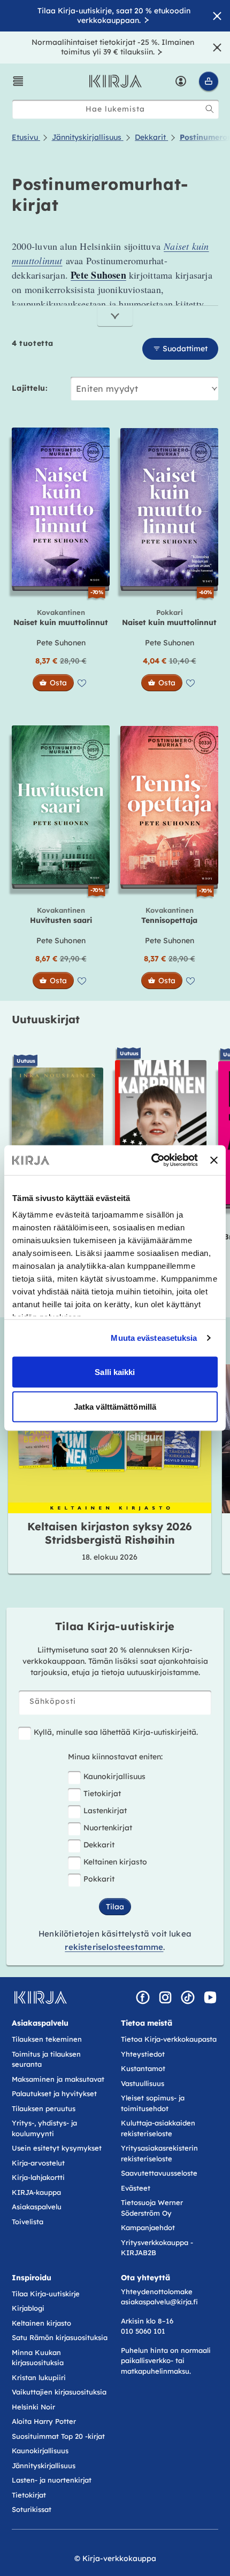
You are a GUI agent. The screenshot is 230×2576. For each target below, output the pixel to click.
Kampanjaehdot (148, 2227)
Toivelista (28, 2222)
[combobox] (116, 109)
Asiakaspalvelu (37, 2207)
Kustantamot (143, 2068)
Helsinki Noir (33, 2407)
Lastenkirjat (105, 1811)
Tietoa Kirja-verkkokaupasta (169, 2039)
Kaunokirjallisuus (114, 1776)
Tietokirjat (102, 1793)
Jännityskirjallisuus (44, 2466)
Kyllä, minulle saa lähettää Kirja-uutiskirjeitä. (116, 1732)
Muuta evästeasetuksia (154, 1338)
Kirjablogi (28, 2308)
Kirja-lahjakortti (38, 2177)
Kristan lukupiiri (39, 2377)
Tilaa (115, 1907)
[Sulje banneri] (214, 1160)
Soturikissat (32, 2509)
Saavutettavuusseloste (159, 2173)
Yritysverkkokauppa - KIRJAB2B (157, 2248)
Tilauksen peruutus (44, 2108)
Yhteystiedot (143, 2054)
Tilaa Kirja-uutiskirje (46, 2294)
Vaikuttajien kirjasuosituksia (59, 2392)
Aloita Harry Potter (44, 2421)
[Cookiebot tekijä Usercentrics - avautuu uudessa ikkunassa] (151, 1160)
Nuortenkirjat (108, 1828)
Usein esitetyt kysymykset (57, 2148)
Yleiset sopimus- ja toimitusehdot (153, 2103)
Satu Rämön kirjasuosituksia (60, 2337)
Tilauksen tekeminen (47, 2039)
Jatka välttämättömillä (115, 1407)
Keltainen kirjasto (115, 1862)
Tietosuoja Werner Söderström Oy (152, 2208)
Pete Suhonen (61, 643)
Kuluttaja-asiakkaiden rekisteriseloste (158, 2128)
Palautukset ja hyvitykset (54, 2093)
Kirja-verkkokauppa (119, 2558)
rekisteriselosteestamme (114, 1947)
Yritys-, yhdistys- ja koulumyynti (44, 2128)
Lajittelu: (30, 388)
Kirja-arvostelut (38, 2163)
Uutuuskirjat (46, 1019)
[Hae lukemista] (210, 109)
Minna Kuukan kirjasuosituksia (38, 2358)
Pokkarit (99, 1879)
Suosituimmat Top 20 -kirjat (58, 2436)
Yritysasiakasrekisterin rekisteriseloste (159, 2153)
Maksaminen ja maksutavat (58, 2079)
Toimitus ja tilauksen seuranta (46, 2059)
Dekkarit (99, 1845)
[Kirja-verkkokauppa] (40, 1997)
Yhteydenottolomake (157, 2291)
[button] (18, 81)
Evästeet (136, 2188)
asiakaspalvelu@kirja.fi (159, 2302)
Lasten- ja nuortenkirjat (52, 2480)
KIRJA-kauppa (36, 2192)
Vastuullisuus (143, 2083)
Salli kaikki (115, 1372)
